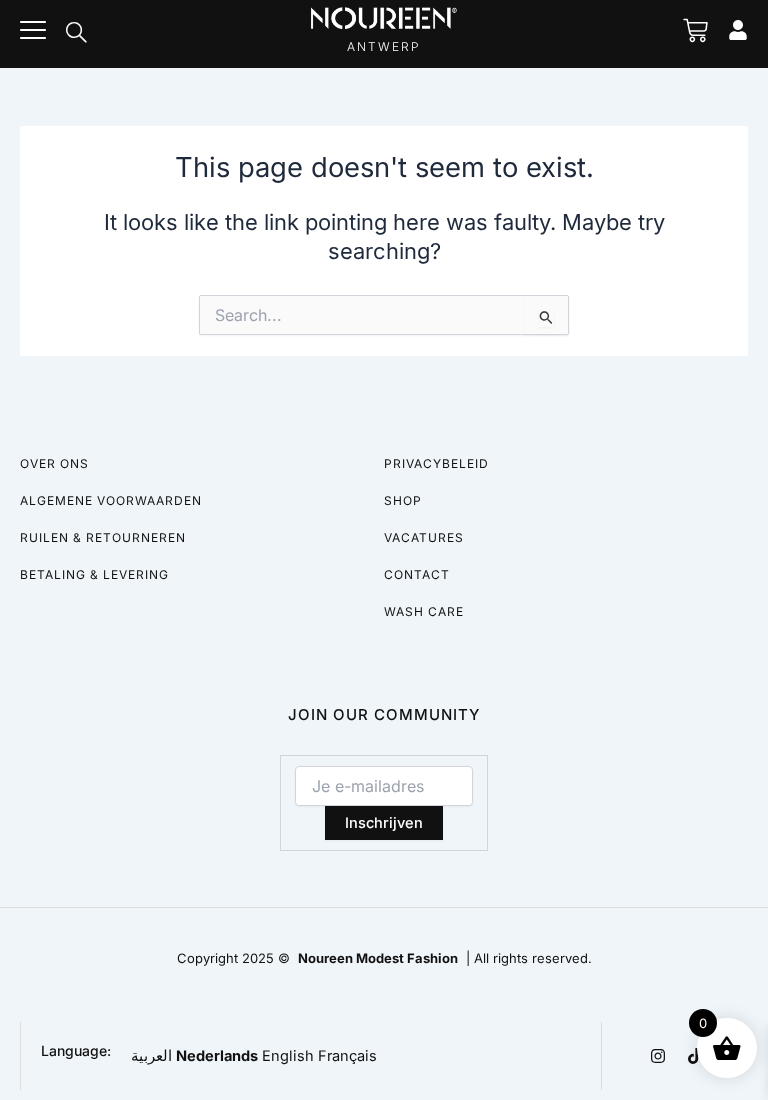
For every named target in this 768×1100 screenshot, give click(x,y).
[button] (76, 34)
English (288, 1056)
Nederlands (217, 1056)
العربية (151, 1056)
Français (347, 1056)
